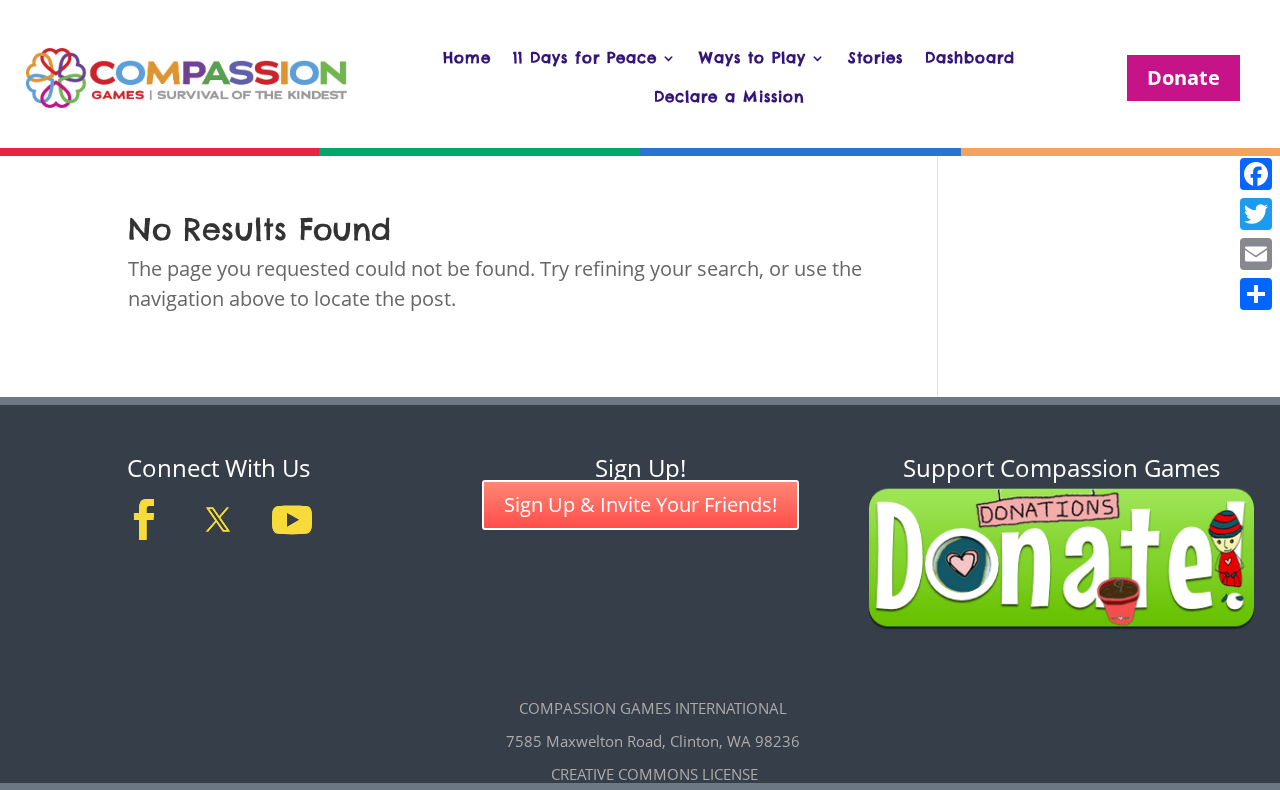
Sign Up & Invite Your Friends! (640, 504)
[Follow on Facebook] (144, 520)
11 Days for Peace (585, 57)
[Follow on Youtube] (292, 520)
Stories (875, 57)
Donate (1183, 77)
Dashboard (970, 57)
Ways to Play (752, 57)
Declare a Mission (729, 96)
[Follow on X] (218, 520)
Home (467, 57)
